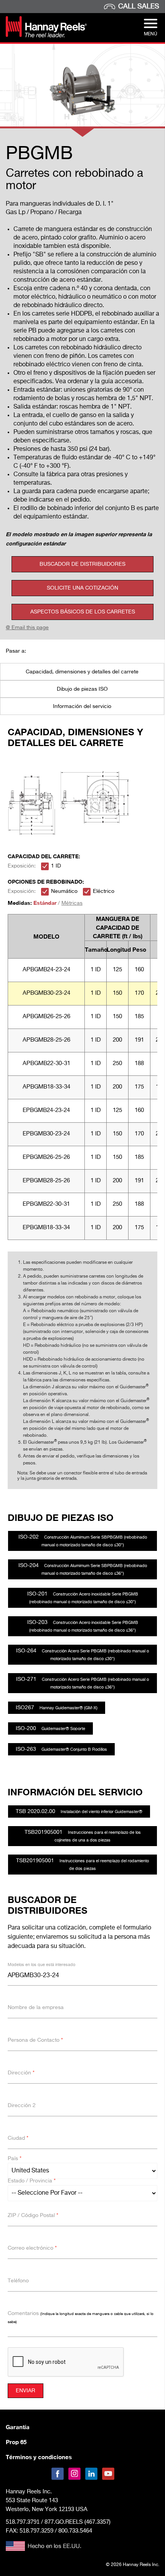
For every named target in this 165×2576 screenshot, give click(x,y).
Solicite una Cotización (82, 588)
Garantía (18, 2427)
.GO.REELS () (78, 2522)
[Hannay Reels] (46, 36)
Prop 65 (16, 2442)
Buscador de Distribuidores (82, 564)
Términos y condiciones (39, 2457)
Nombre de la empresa (36, 2008)
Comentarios (81, 2317)
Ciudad (18, 2138)
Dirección (21, 2073)
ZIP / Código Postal (33, 2215)
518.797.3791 (23, 2522)
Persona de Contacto (35, 2040)
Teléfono (18, 2281)
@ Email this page (27, 628)
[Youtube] (108, 2474)
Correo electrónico (32, 2248)
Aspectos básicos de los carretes (83, 612)
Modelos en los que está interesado (41, 1965)
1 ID (56, 866)
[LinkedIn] (91, 2474)
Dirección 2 (22, 2106)
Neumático (64, 891)
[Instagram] (74, 2474)
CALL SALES (139, 7)
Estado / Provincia (32, 2181)
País (15, 2159)
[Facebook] (58, 2474)
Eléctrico (104, 891)
